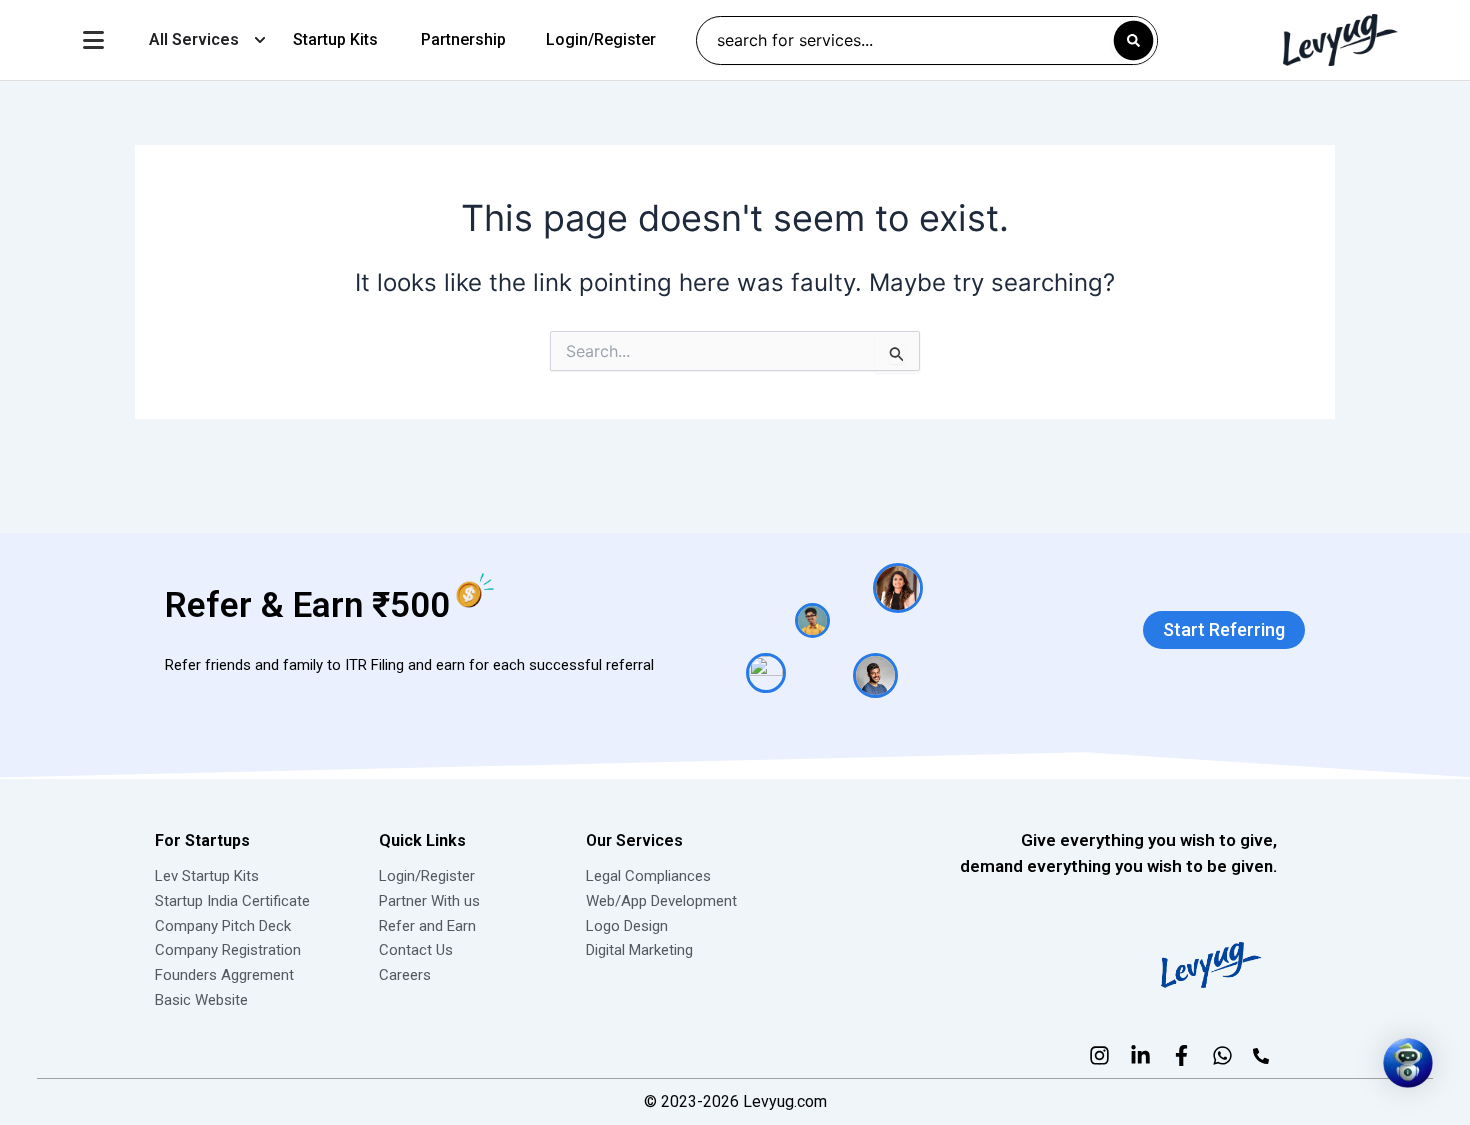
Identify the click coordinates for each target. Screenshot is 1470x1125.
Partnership (463, 39)
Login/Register (601, 39)
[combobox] (927, 40)
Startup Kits (335, 39)
